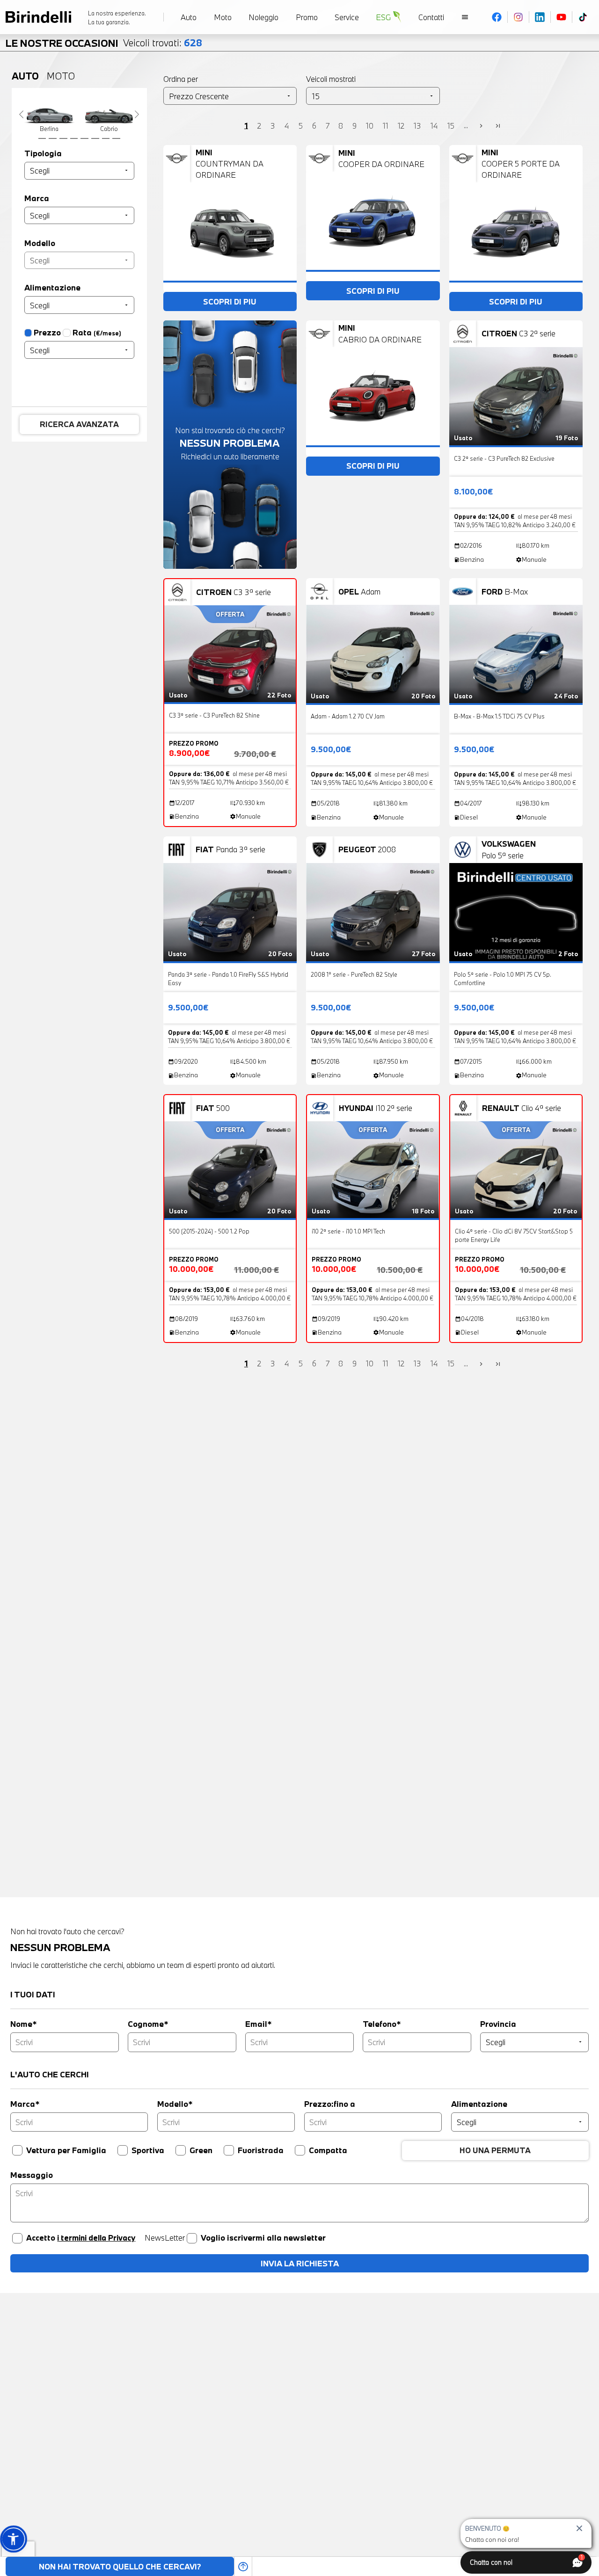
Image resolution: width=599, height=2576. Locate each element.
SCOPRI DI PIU (230, 301)
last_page (498, 126)
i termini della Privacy (96, 2238)
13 (417, 125)
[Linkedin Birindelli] (540, 17)
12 (401, 125)
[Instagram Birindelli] (519, 17)
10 (370, 125)
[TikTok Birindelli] (583, 17)
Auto (25, 76)
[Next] (137, 114)
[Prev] (21, 114)
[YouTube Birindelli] (562, 17)
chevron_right (481, 126)
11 (386, 125)
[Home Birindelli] (38, 17)
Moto (61, 76)
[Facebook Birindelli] (497, 17)
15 (451, 125)
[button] (13, 2539)
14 (434, 125)
